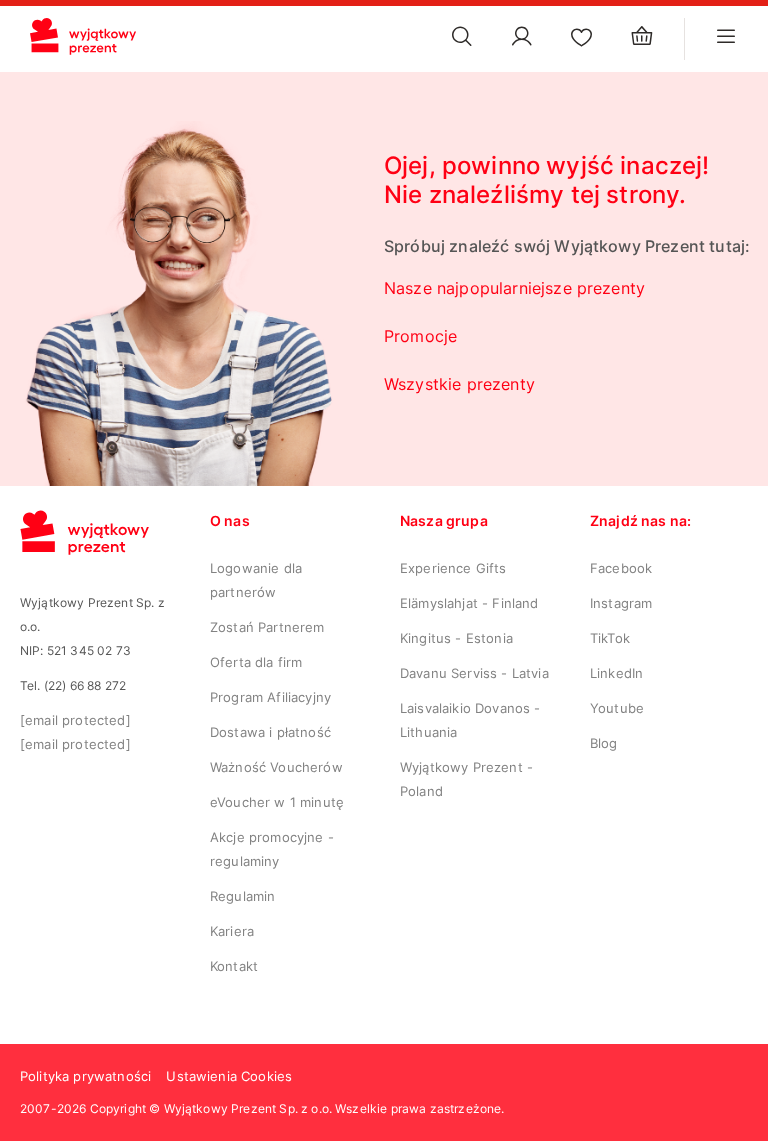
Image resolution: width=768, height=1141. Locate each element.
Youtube (617, 708)
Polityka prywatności (85, 1076)
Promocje (420, 336)
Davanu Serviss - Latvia (474, 673)
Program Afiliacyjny (270, 697)
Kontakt (234, 966)
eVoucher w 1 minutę (277, 802)
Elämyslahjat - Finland (469, 603)
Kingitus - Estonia (456, 638)
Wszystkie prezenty (459, 384)
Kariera (232, 931)
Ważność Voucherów (276, 767)
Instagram (621, 603)
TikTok (610, 638)
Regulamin (242, 896)
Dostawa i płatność (270, 732)
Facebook (621, 568)
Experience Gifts (453, 568)
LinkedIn (616, 673)
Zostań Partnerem (267, 627)
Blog (604, 743)
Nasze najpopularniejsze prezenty (514, 288)
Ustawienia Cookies (229, 1076)
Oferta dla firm (256, 662)
